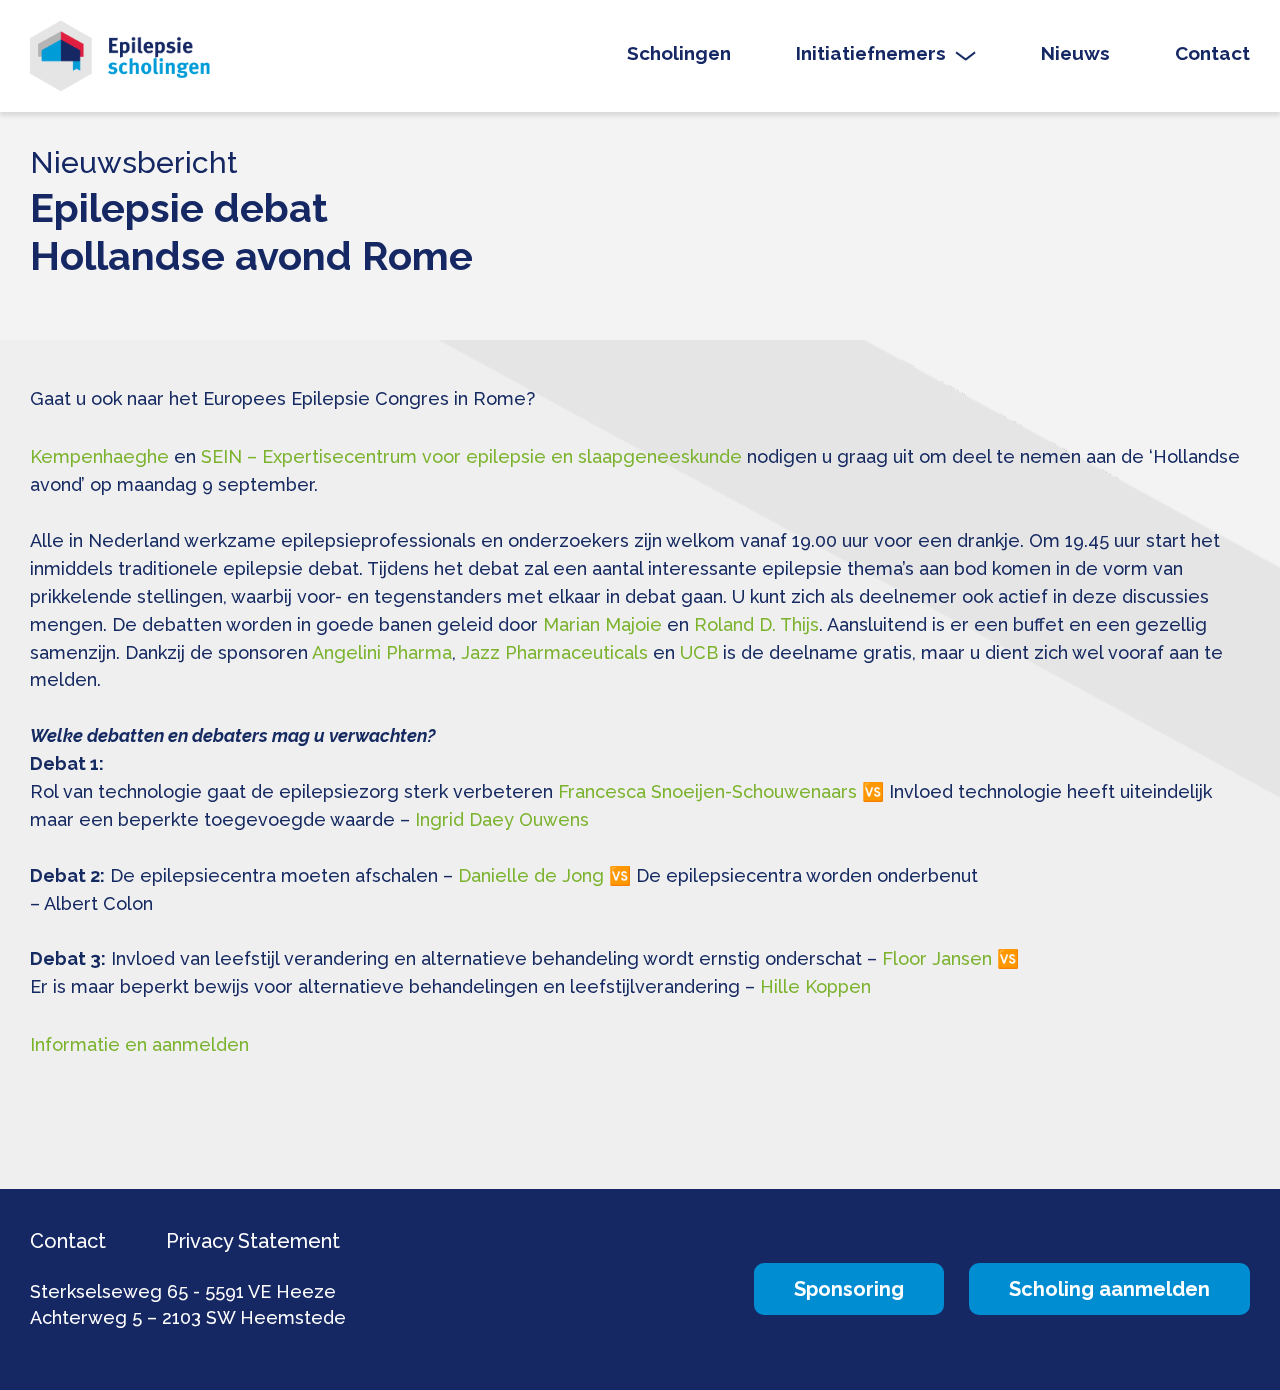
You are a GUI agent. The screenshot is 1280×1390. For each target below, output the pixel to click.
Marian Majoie (602, 624)
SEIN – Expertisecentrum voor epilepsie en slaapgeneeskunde (471, 456)
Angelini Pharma (382, 652)
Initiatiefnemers (871, 53)
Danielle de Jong (531, 875)
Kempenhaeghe (99, 456)
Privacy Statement (253, 1241)
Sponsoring (849, 1289)
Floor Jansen (937, 958)
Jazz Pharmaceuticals (554, 652)
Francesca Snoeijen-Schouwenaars (707, 791)
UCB (699, 652)
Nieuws (1075, 53)
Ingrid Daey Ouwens (502, 819)
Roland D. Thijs (756, 624)
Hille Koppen (815, 986)
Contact (1212, 53)
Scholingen (679, 53)
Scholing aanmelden (1109, 1289)
